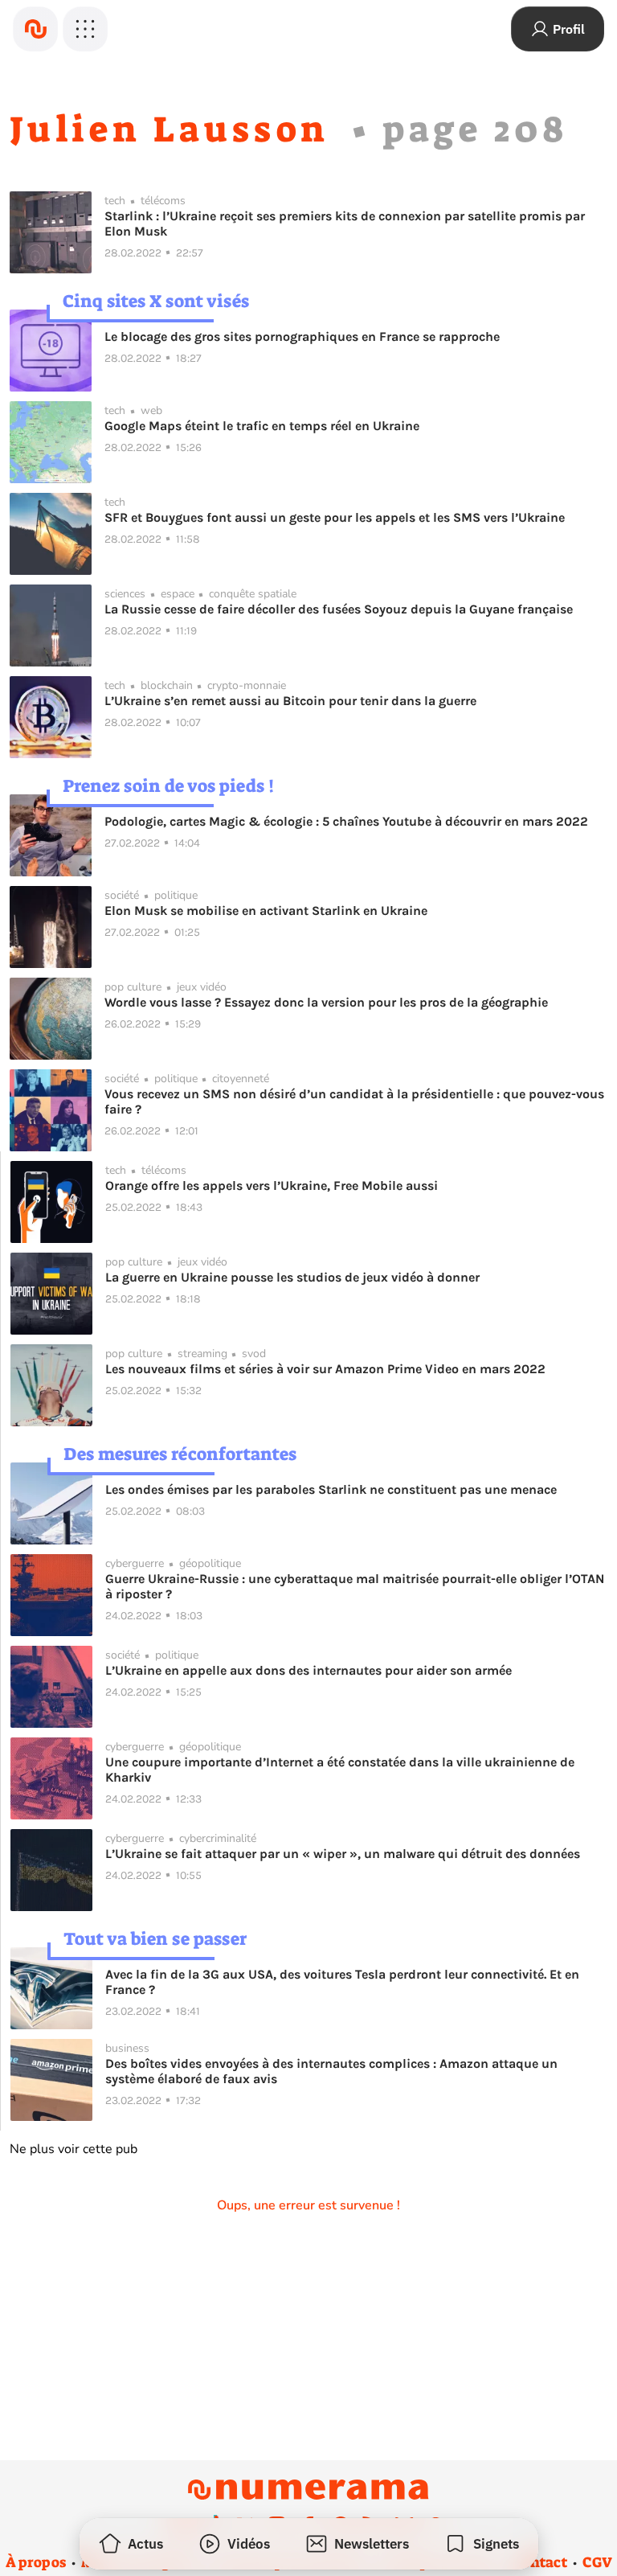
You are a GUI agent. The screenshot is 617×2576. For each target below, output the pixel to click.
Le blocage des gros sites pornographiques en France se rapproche (302, 336)
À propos (36, 2562)
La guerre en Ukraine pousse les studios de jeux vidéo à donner (292, 1277)
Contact (540, 2562)
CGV (597, 2562)
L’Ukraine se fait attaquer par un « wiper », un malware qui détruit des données (343, 1854)
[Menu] (85, 29)
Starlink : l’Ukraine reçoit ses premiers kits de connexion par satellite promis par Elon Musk (345, 224)
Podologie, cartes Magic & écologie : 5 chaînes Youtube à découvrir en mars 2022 (346, 821)
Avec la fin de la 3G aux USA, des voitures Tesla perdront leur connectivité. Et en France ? (342, 1982)
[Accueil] (35, 29)
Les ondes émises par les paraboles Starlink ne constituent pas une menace (331, 1489)
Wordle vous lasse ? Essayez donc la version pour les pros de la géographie (326, 1002)
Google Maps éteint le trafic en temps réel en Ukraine (262, 426)
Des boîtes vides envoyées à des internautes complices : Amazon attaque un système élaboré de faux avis (331, 2071)
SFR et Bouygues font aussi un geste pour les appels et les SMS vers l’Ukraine (335, 517)
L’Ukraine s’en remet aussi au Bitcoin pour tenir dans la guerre (290, 701)
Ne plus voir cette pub (74, 2149)
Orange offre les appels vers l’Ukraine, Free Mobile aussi (272, 1185)
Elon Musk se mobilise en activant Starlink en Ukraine (266, 911)
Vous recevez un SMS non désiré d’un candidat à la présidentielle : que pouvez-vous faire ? (354, 1101)
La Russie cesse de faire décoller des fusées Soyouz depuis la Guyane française (339, 609)
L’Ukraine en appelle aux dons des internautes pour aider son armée (308, 1670)
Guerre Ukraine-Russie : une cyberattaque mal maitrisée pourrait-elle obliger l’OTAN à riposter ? (355, 1586)
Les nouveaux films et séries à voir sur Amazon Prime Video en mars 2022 (325, 1369)
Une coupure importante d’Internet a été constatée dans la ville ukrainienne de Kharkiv (340, 1770)
